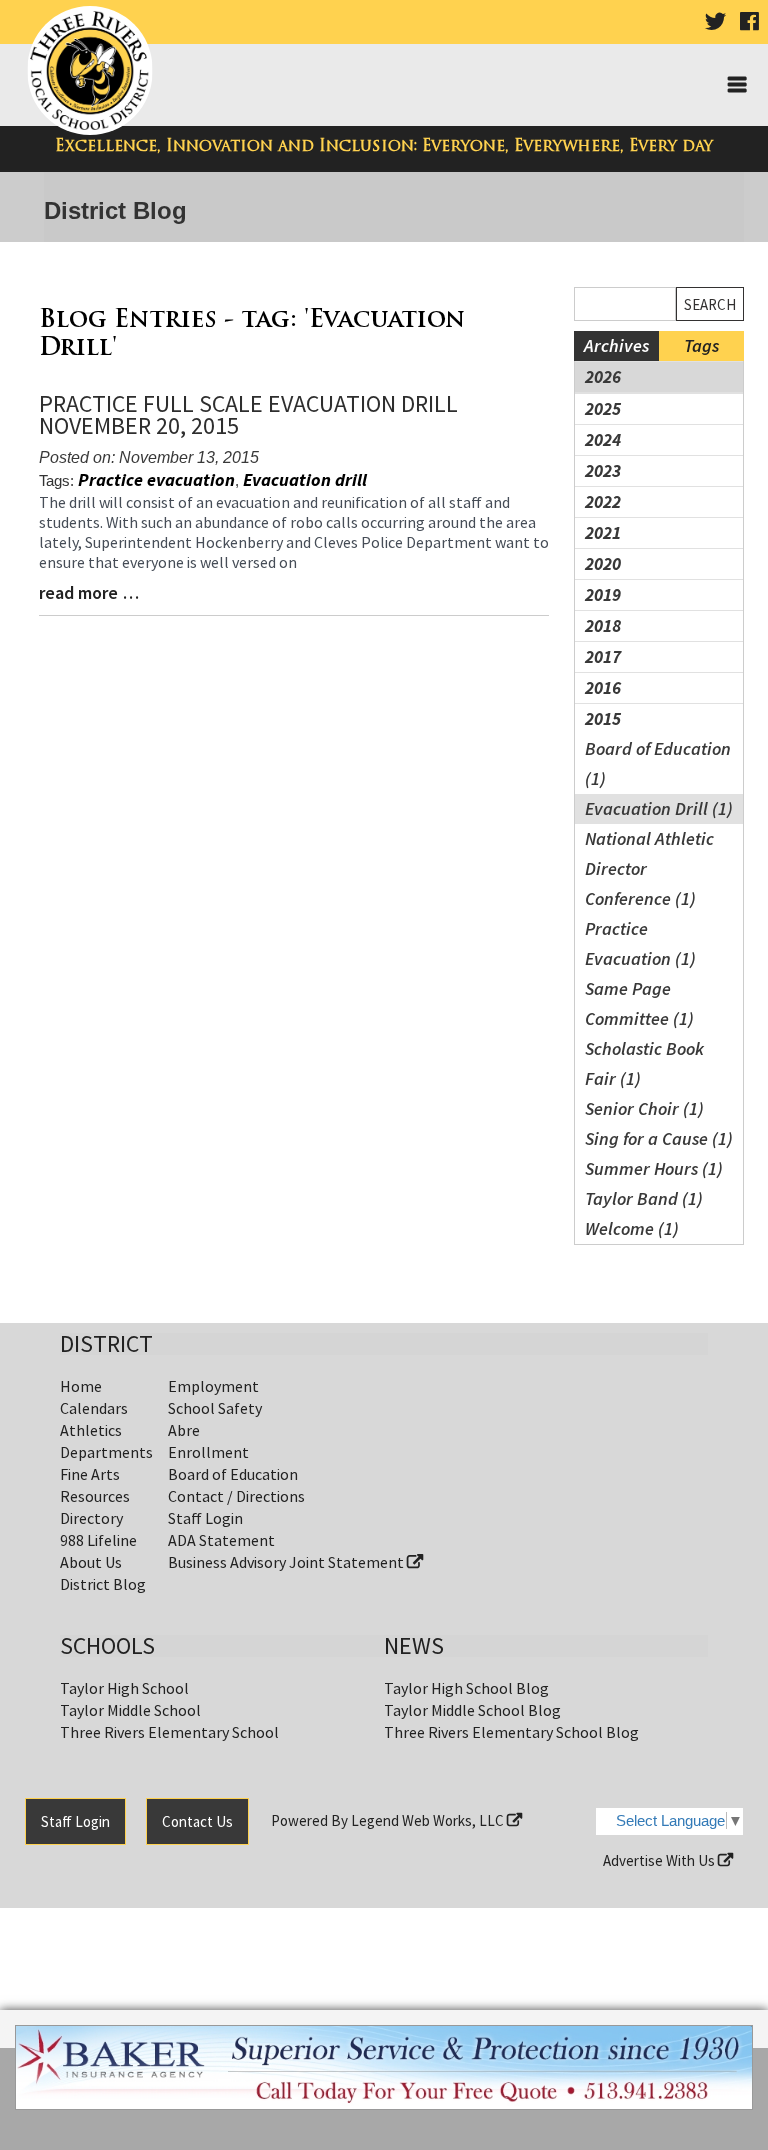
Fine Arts (90, 1474)
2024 (603, 439)
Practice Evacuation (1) (640, 943)
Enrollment (208, 1452)
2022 (603, 501)
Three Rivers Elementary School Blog (511, 1732)
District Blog (103, 1584)
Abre (184, 1430)
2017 (603, 656)
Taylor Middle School (130, 1710)
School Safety (215, 1408)
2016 (603, 687)
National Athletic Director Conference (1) (649, 868)
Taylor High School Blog (466, 1688)
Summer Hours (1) (654, 1168)
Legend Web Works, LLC (429, 1820)
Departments (106, 1452)
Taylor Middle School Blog (472, 1710)
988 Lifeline (98, 1540)
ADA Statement (221, 1540)
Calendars (94, 1408)
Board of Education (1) (658, 763)
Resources (95, 1496)
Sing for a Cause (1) (659, 1138)
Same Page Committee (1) (639, 1003)
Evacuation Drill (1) (659, 808)
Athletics (91, 1430)
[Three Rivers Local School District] (93, 71)
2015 (603, 718)
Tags (701, 345)
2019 (603, 594)
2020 (603, 563)
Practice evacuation (156, 479)
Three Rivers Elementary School (169, 1732)
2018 (603, 625)
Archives (616, 345)
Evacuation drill (305, 479)
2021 (603, 532)
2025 (603, 408)
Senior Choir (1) (644, 1108)
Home (81, 1386)
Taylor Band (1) (644, 1198)
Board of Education (233, 1474)
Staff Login (205, 1518)
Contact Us (197, 1821)
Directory (91, 1518)
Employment (213, 1386)
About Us (91, 1562)
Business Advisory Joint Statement (287, 1562)
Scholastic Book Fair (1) (644, 1063)
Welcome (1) (632, 1228)
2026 (603, 376)
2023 (603, 470)
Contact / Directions (236, 1496)
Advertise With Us (660, 1860)
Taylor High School (124, 1688)
